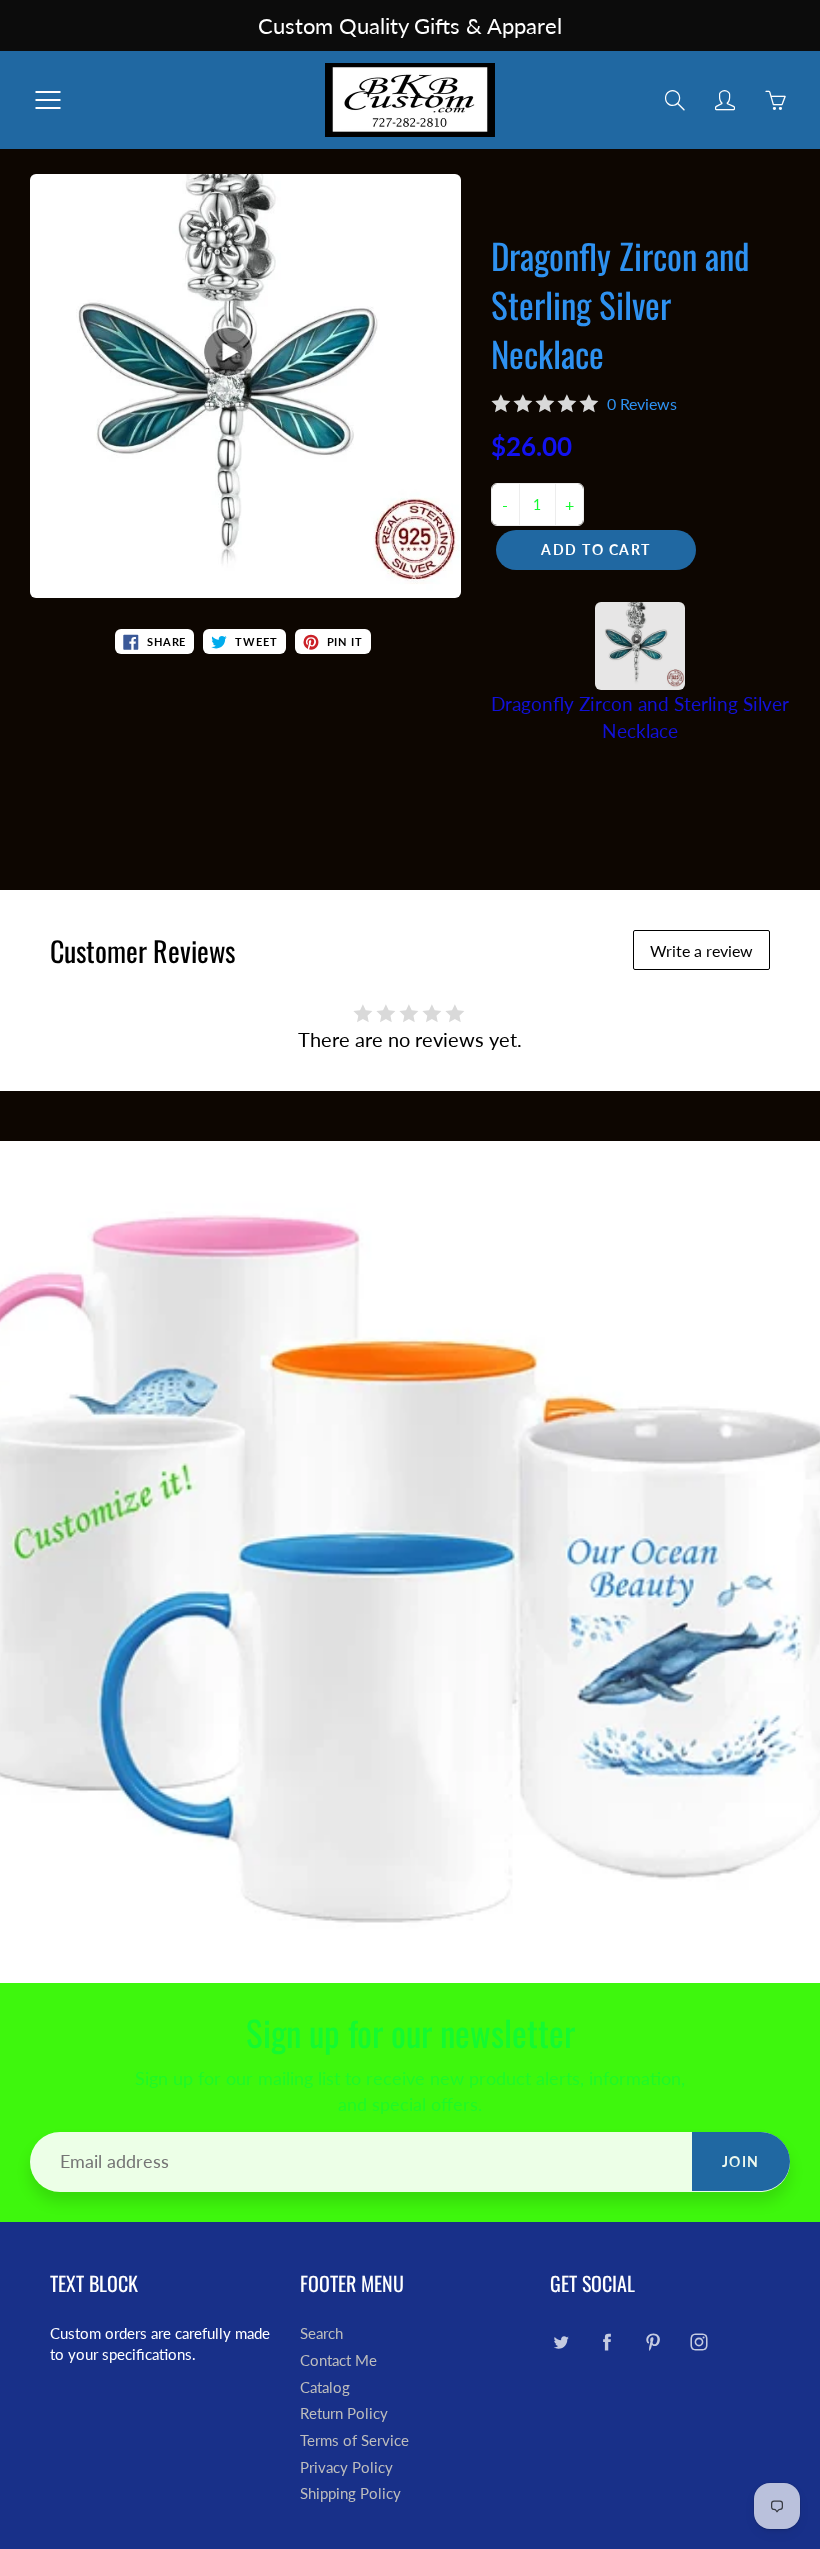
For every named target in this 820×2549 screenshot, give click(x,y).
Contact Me (338, 2360)
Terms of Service (354, 2440)
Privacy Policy (346, 2467)
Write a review (701, 950)
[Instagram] (698, 2341)
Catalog (325, 2387)
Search (321, 2333)
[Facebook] (606, 2341)
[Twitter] (560, 2341)
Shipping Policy (350, 2493)
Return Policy (344, 2413)
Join (741, 2161)
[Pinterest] (652, 2341)
